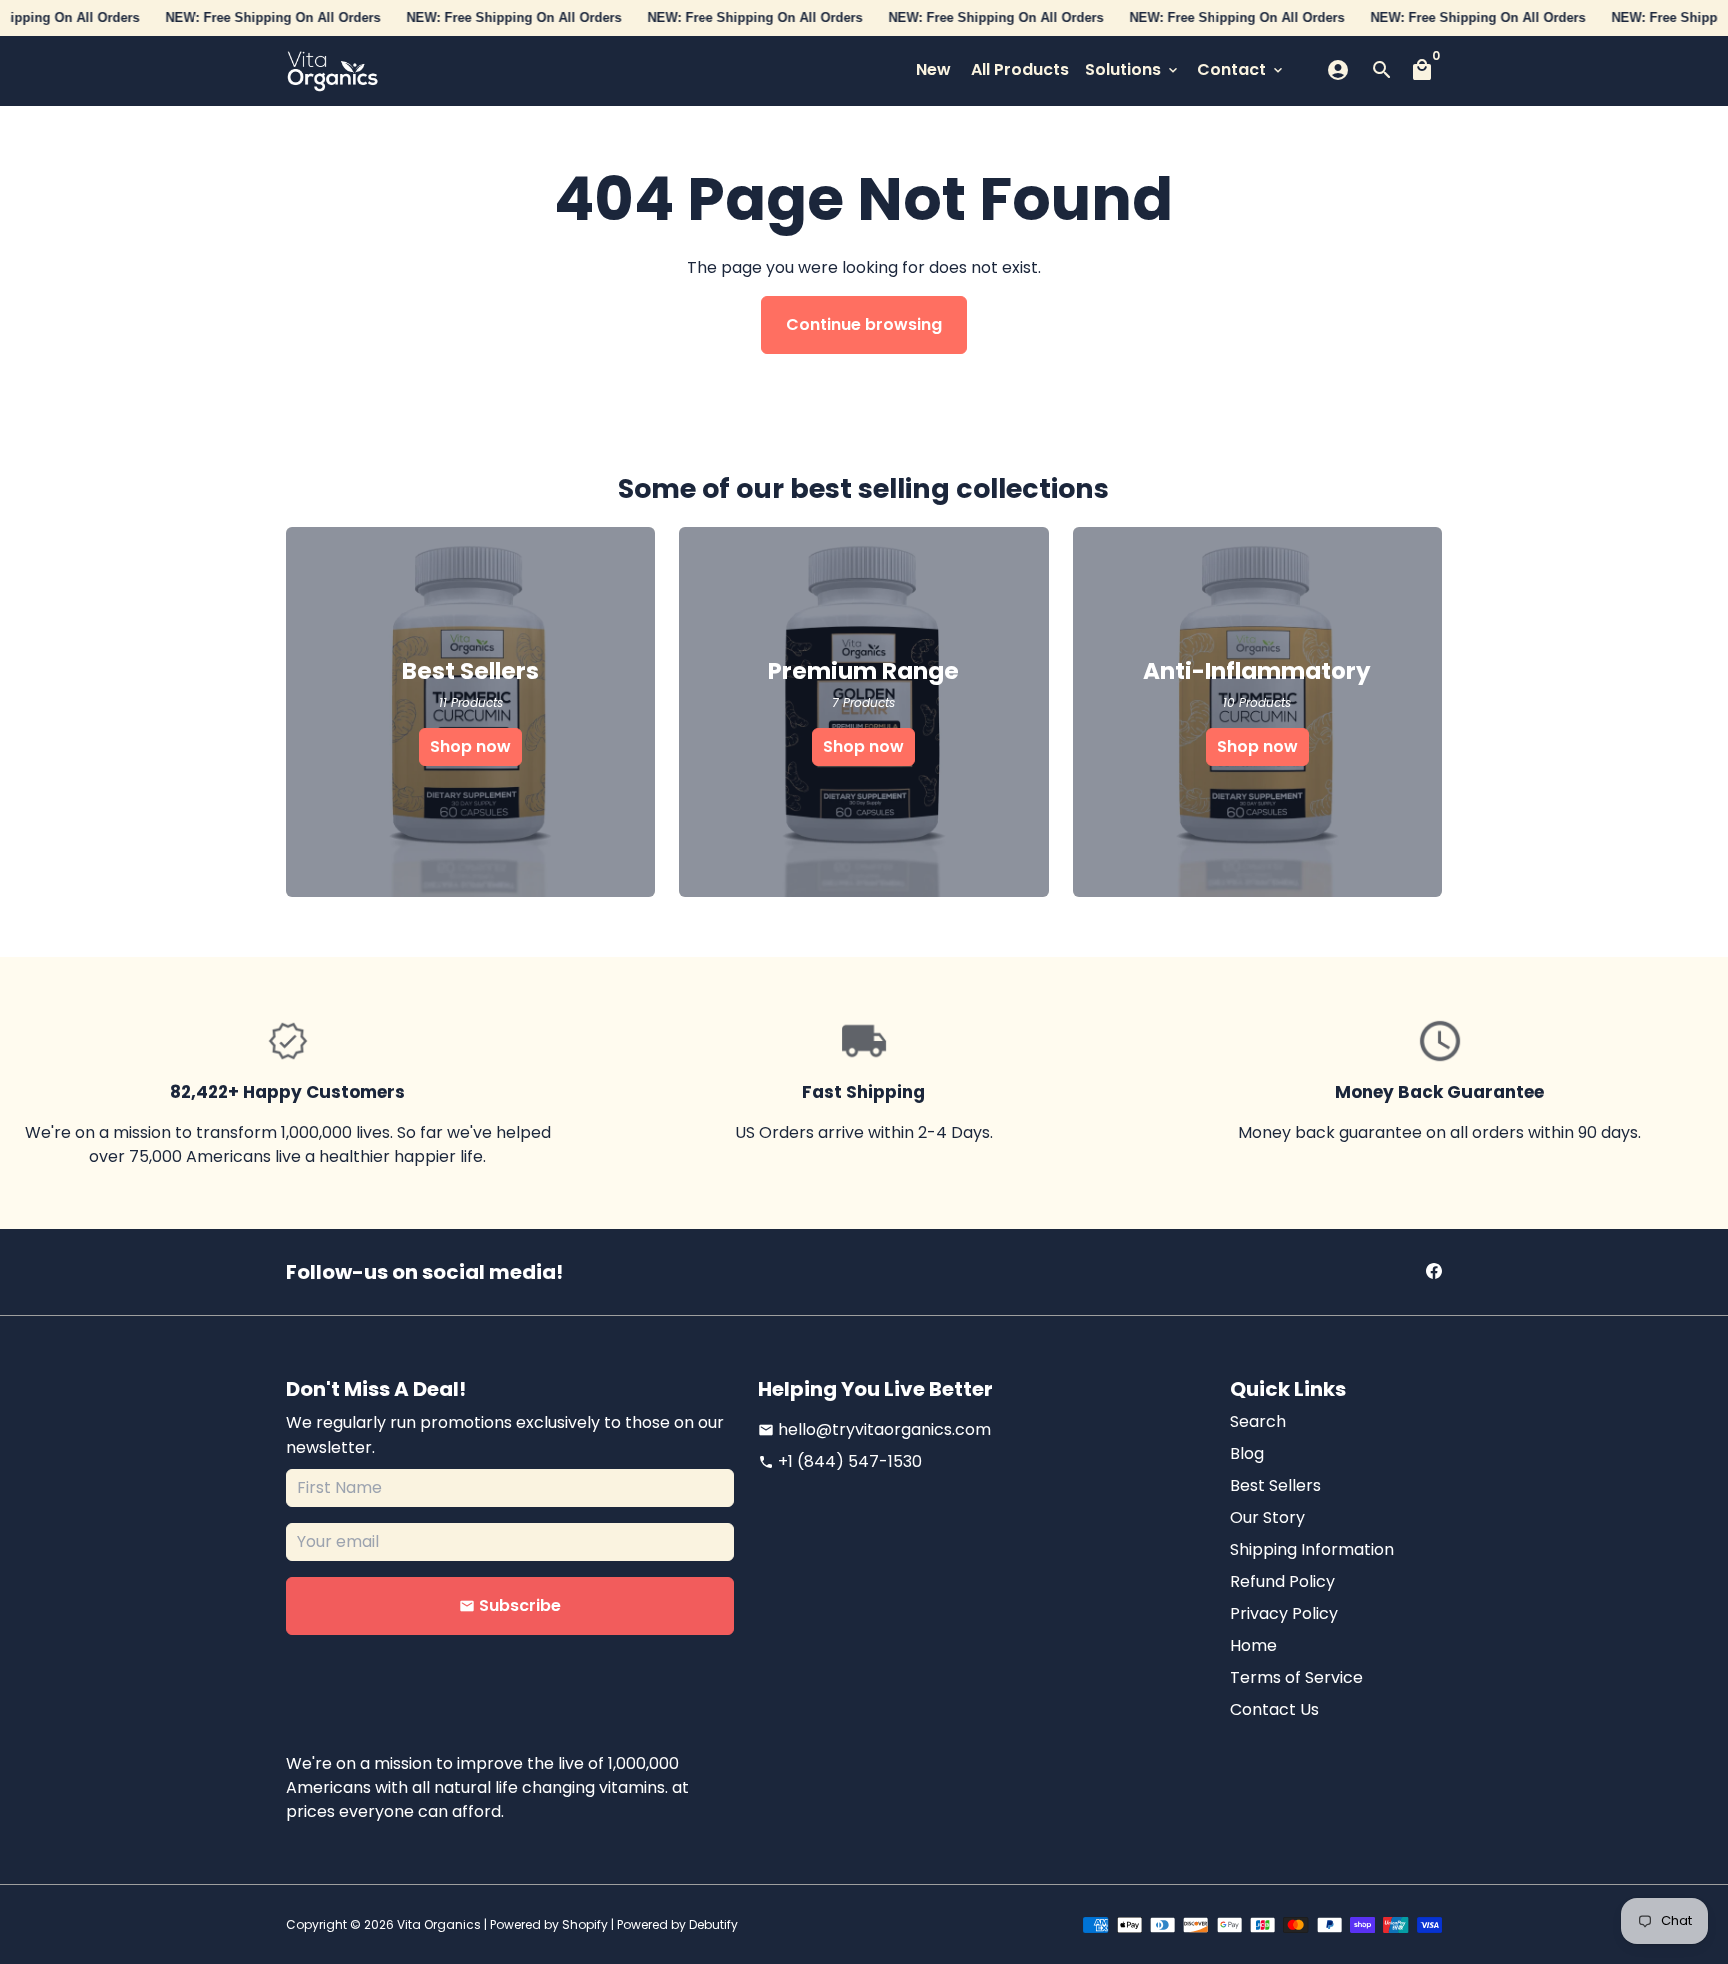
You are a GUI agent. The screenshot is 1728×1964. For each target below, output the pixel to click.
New (933, 69)
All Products (1020, 69)
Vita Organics (439, 1924)
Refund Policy (1282, 1581)
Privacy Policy (1284, 1613)
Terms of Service (1296, 1677)
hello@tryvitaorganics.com (874, 1429)
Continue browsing (864, 324)
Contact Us (1274, 1709)
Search (1258, 1421)
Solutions (1133, 69)
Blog (1247, 1453)
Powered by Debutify (677, 1924)
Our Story (1267, 1517)
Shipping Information (1312, 1549)
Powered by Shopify (549, 1924)
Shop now (470, 746)
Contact (1241, 69)
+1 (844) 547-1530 (840, 1461)
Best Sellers (1275, 1485)
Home (1253, 1645)
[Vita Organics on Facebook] (1434, 1271)
